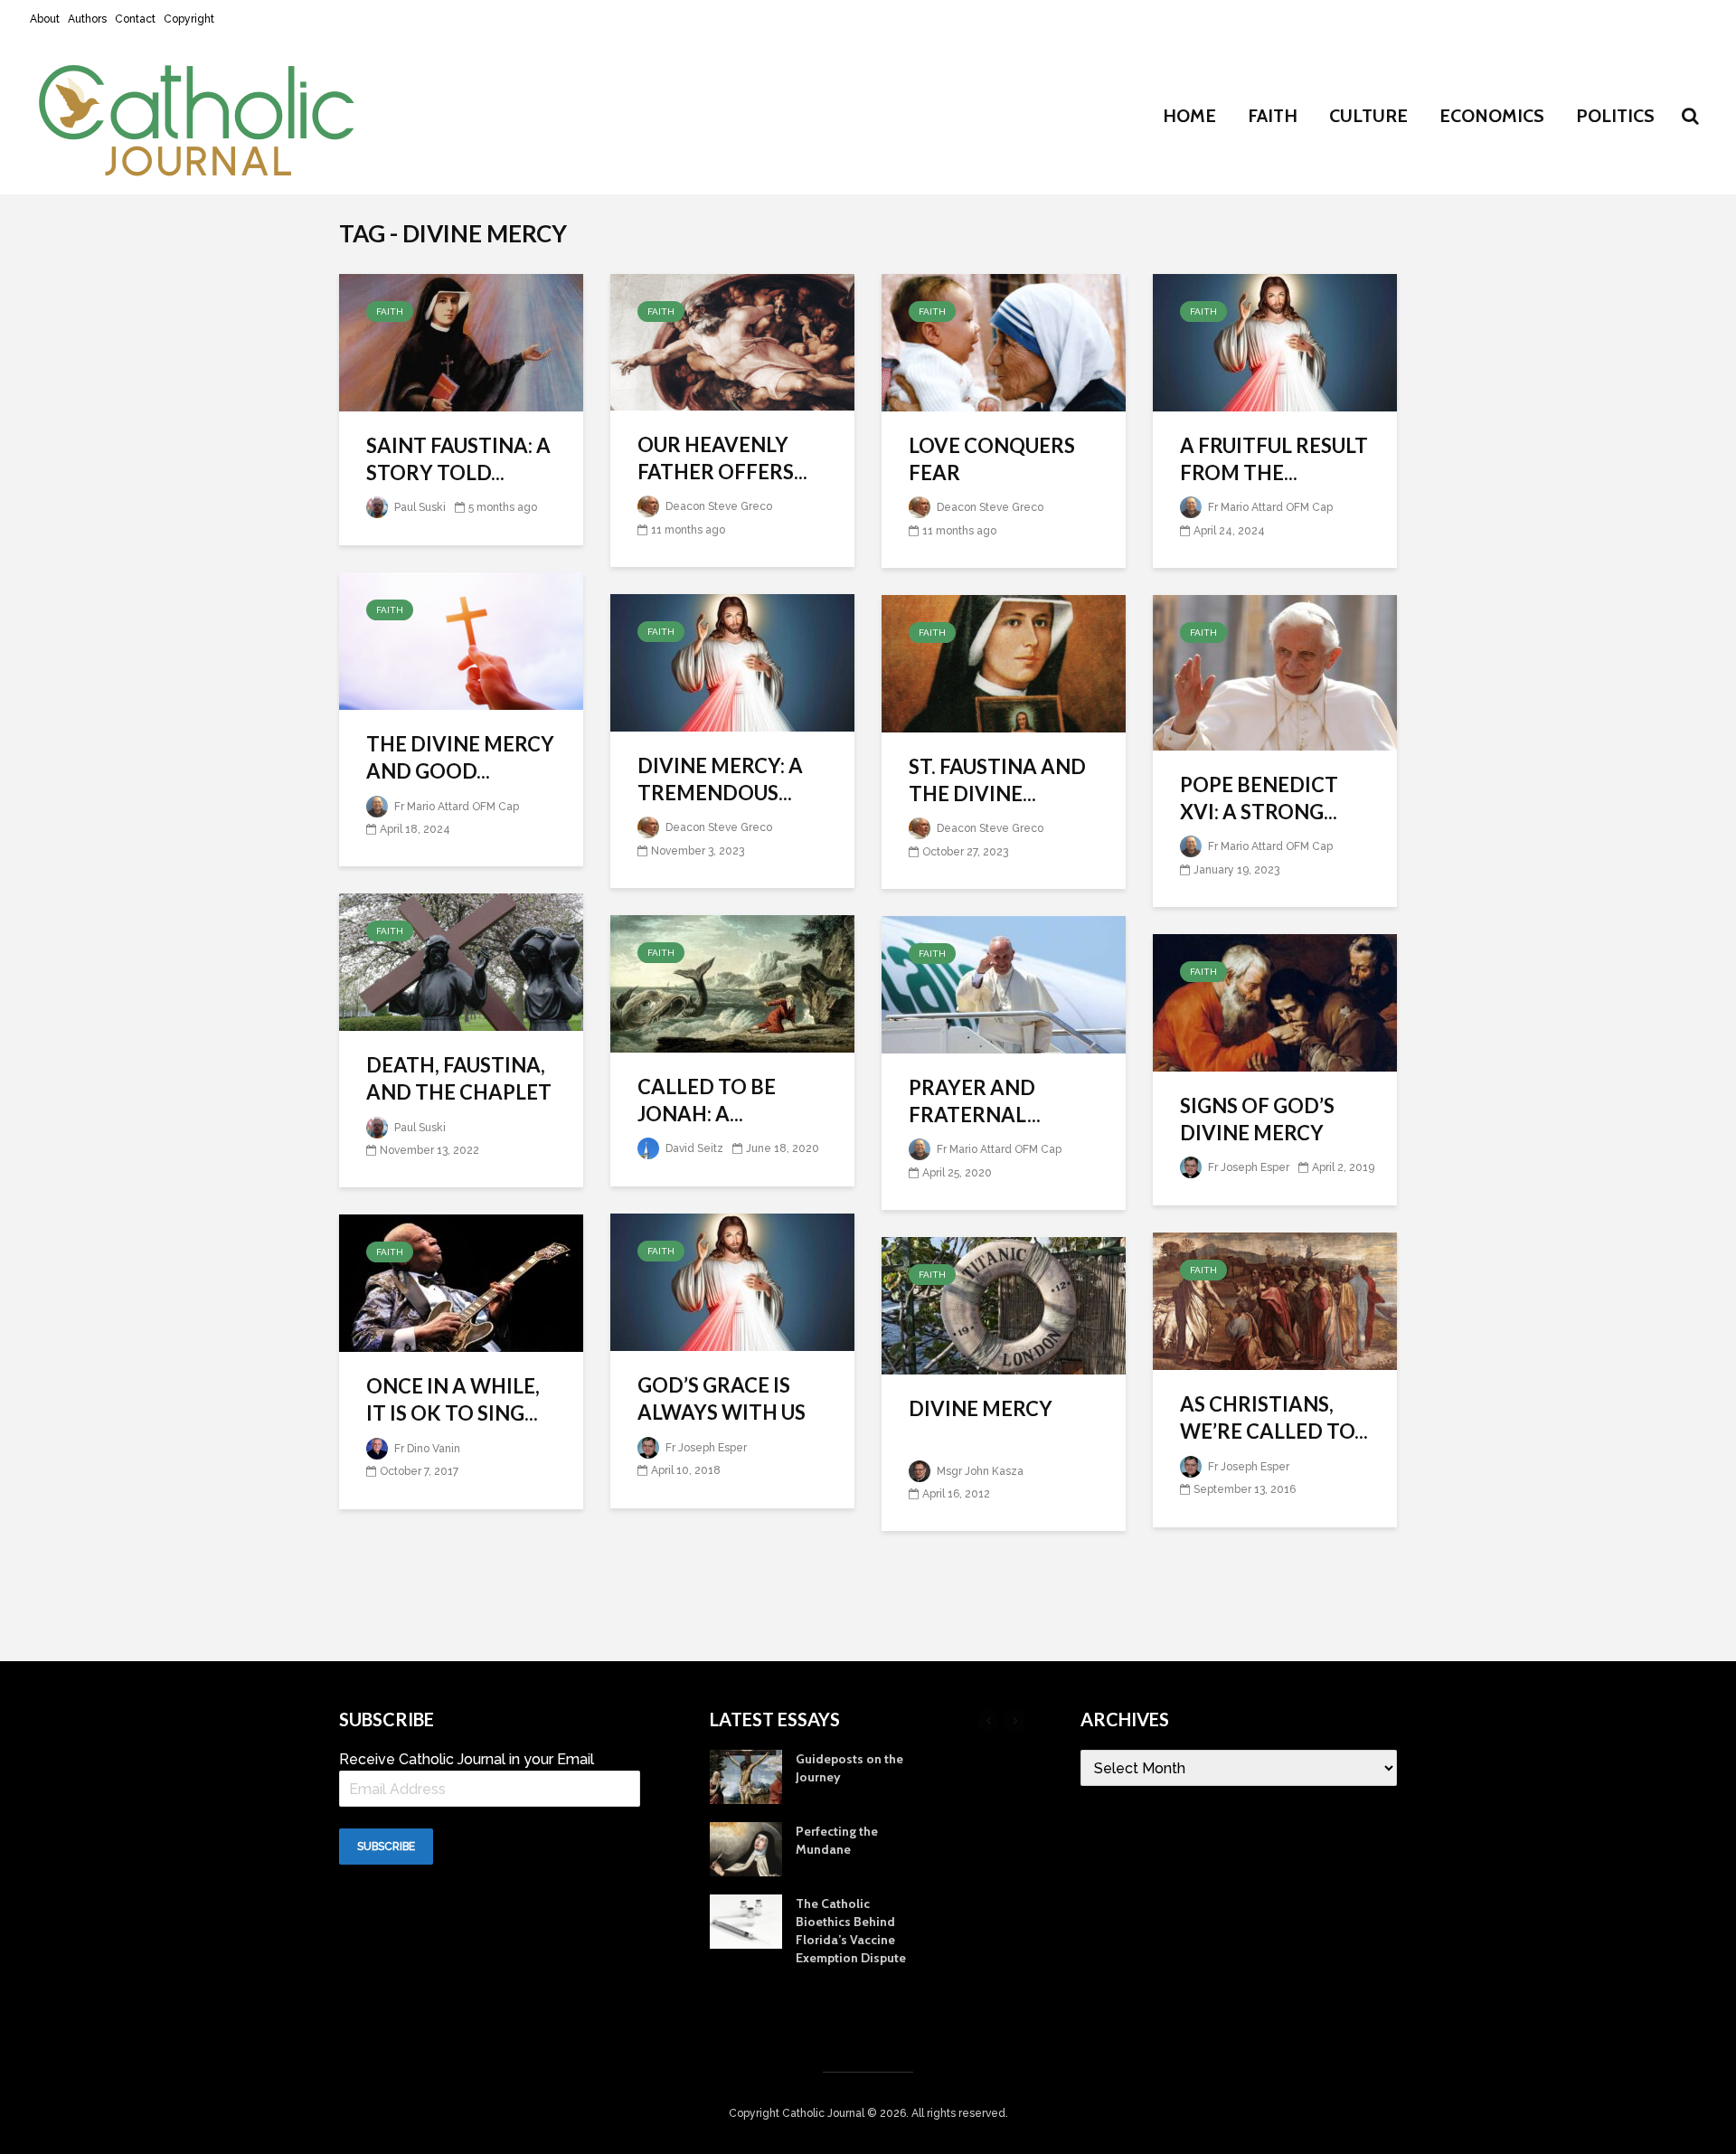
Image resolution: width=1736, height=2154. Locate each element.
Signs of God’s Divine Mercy (1257, 1119)
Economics (1492, 116)
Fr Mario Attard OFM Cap (1269, 507)
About (45, 19)
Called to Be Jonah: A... (707, 1100)
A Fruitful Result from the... (1274, 459)
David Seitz (693, 1148)
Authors (87, 19)
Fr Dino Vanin (426, 1449)
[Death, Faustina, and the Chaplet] (461, 961)
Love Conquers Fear (992, 459)
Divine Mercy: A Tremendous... (720, 779)
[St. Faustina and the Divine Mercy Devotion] (1004, 662)
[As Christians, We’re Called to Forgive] (1275, 1300)
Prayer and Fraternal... (975, 1101)
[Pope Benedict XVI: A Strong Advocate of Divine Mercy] (1275, 671)
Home (1189, 116)
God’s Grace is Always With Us (722, 1398)
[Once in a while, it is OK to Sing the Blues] (461, 1282)
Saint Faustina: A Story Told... (458, 459)
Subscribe (386, 1847)
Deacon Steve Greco (717, 506)
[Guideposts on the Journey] (746, 1776)
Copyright (189, 19)
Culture (1368, 116)
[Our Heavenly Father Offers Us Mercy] (732, 340)
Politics (1615, 116)
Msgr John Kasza (979, 1471)
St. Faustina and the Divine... (997, 780)
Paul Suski (419, 507)
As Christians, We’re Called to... (1274, 1417)
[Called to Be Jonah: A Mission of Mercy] (732, 983)
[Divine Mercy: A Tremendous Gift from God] (732, 661)
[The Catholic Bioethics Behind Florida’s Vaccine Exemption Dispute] (746, 1921)
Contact (135, 19)
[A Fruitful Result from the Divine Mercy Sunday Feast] (1275, 341)
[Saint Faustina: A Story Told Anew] (461, 341)
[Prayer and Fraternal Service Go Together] (1004, 983)
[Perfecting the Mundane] (746, 1848)
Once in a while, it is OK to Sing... (453, 1399)
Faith (1273, 116)
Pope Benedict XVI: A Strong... (1259, 798)
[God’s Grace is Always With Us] (732, 1281)
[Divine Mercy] (1004, 1304)
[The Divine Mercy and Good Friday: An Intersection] (461, 640)
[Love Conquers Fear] (1004, 341)
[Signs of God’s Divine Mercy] (1275, 1001)
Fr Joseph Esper (1247, 1167)
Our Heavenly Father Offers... (722, 458)
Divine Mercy (981, 1408)
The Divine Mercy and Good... (460, 757)
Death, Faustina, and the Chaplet (459, 1078)
